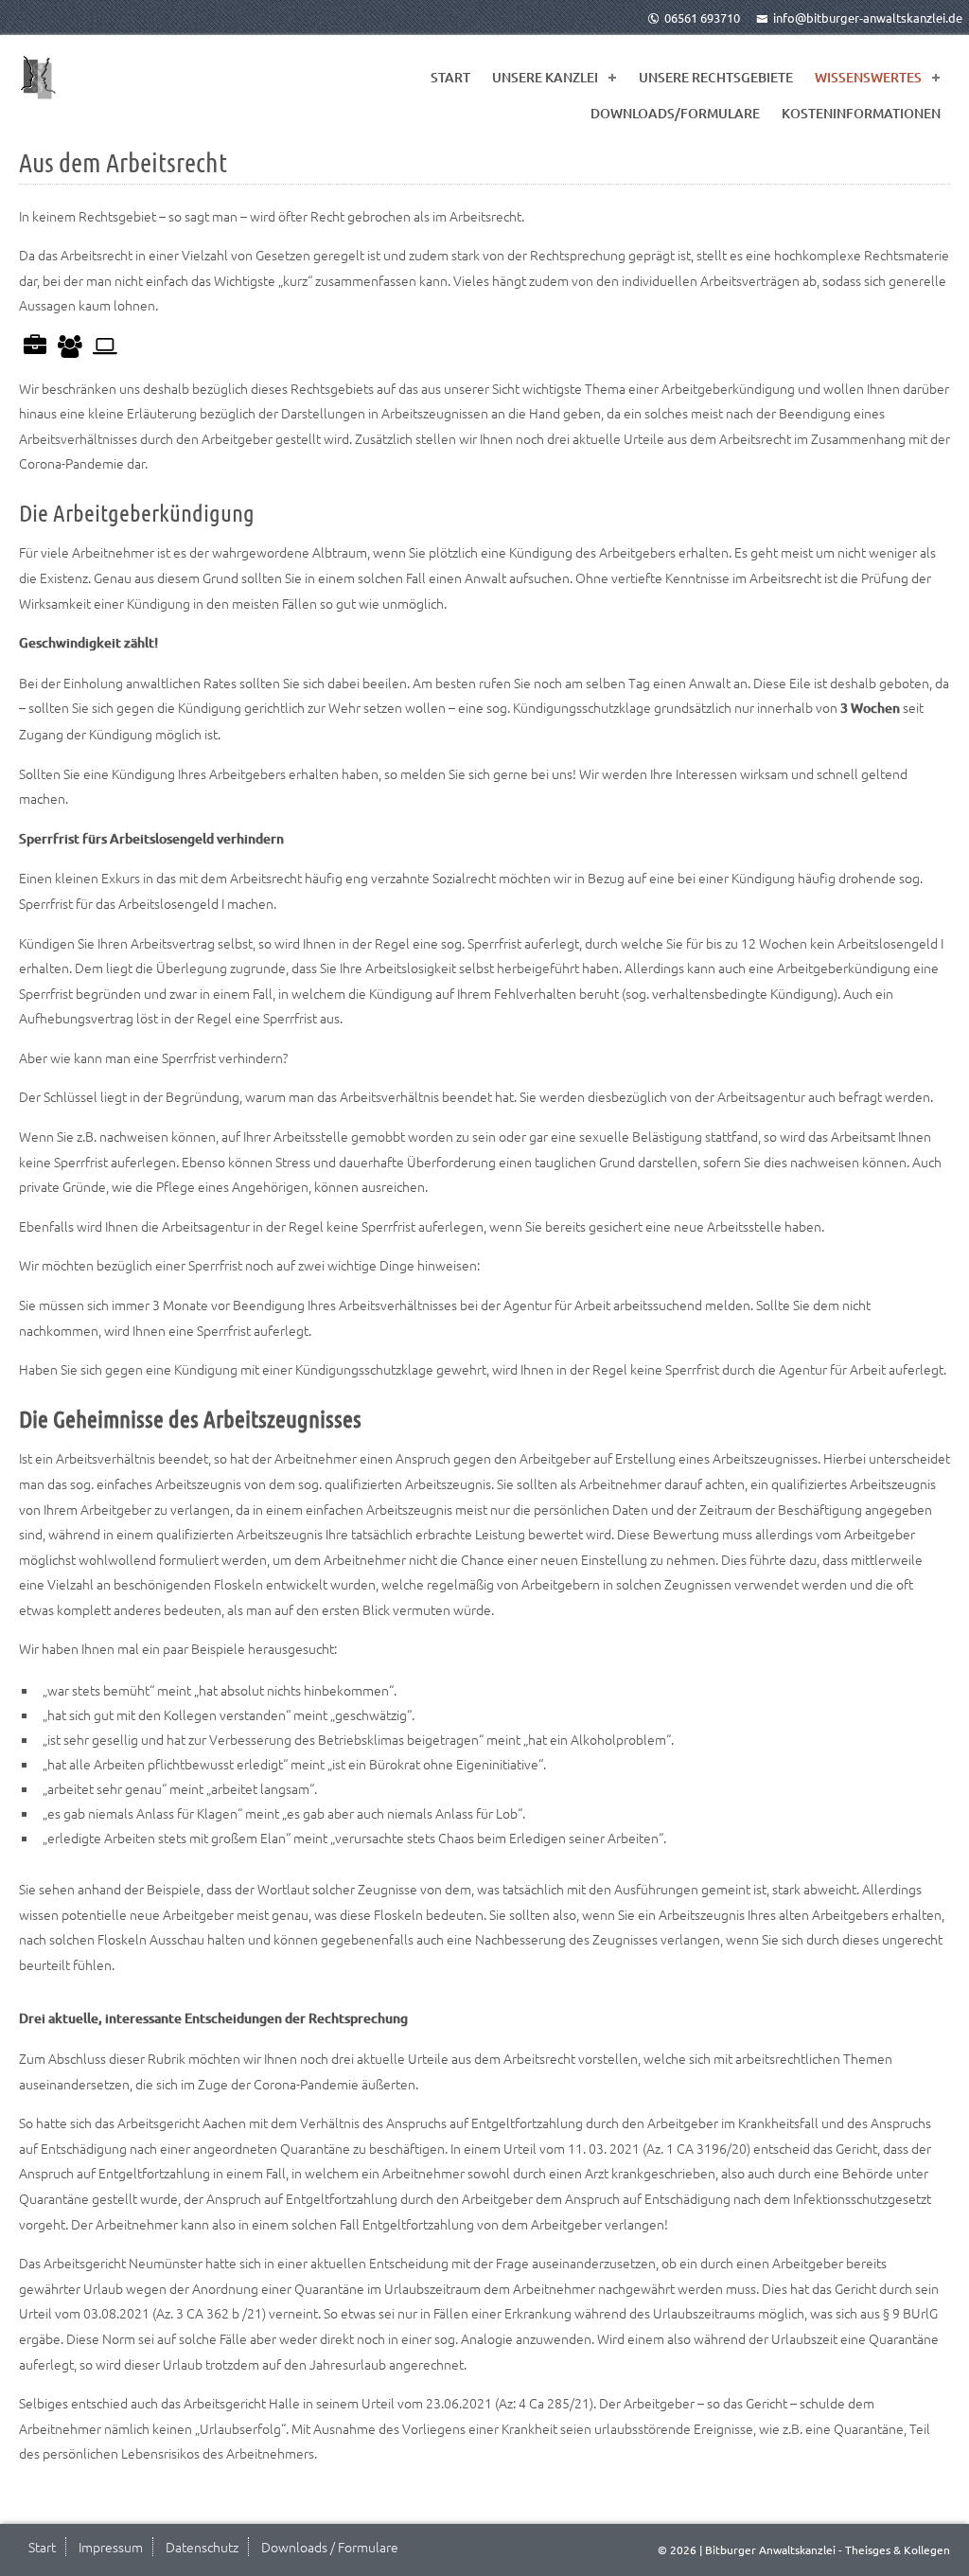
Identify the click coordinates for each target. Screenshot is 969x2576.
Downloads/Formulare (675, 113)
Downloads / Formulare (330, 2547)
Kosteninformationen (861, 113)
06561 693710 (702, 18)
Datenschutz (202, 2547)
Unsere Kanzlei (545, 77)
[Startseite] (38, 78)
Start (450, 77)
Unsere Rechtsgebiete (716, 77)
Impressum (111, 2547)
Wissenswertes (868, 77)
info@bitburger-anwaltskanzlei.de (868, 18)
